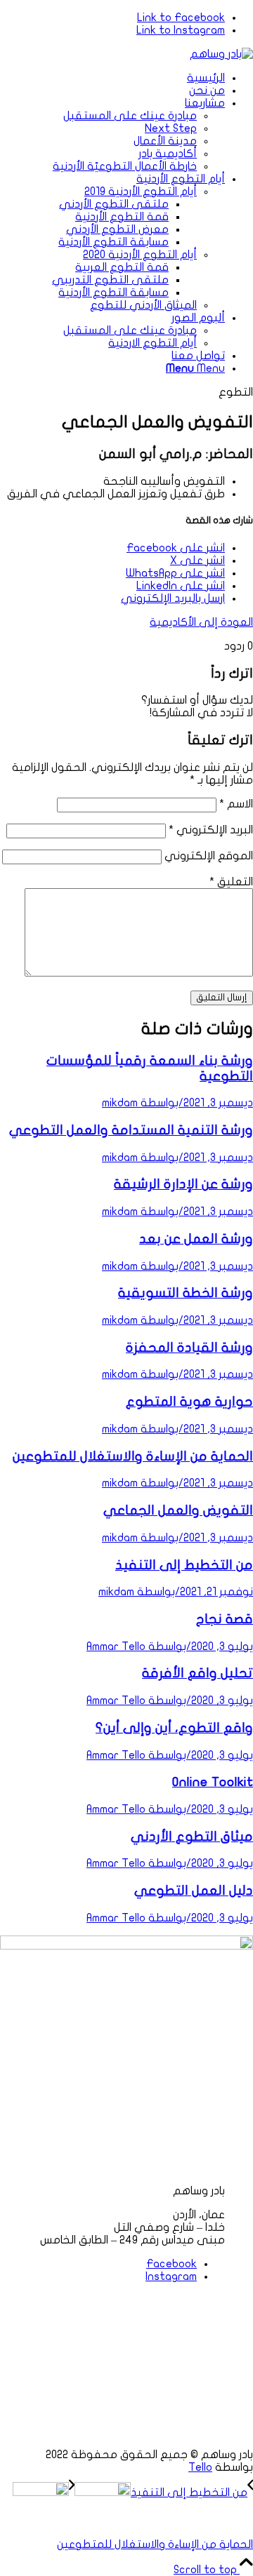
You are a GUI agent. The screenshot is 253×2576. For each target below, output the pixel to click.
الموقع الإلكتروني (209, 856)
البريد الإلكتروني (211, 830)
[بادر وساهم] (221, 54)
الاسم (236, 804)
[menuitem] (112, 78)
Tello (200, 2467)
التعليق (231, 882)
